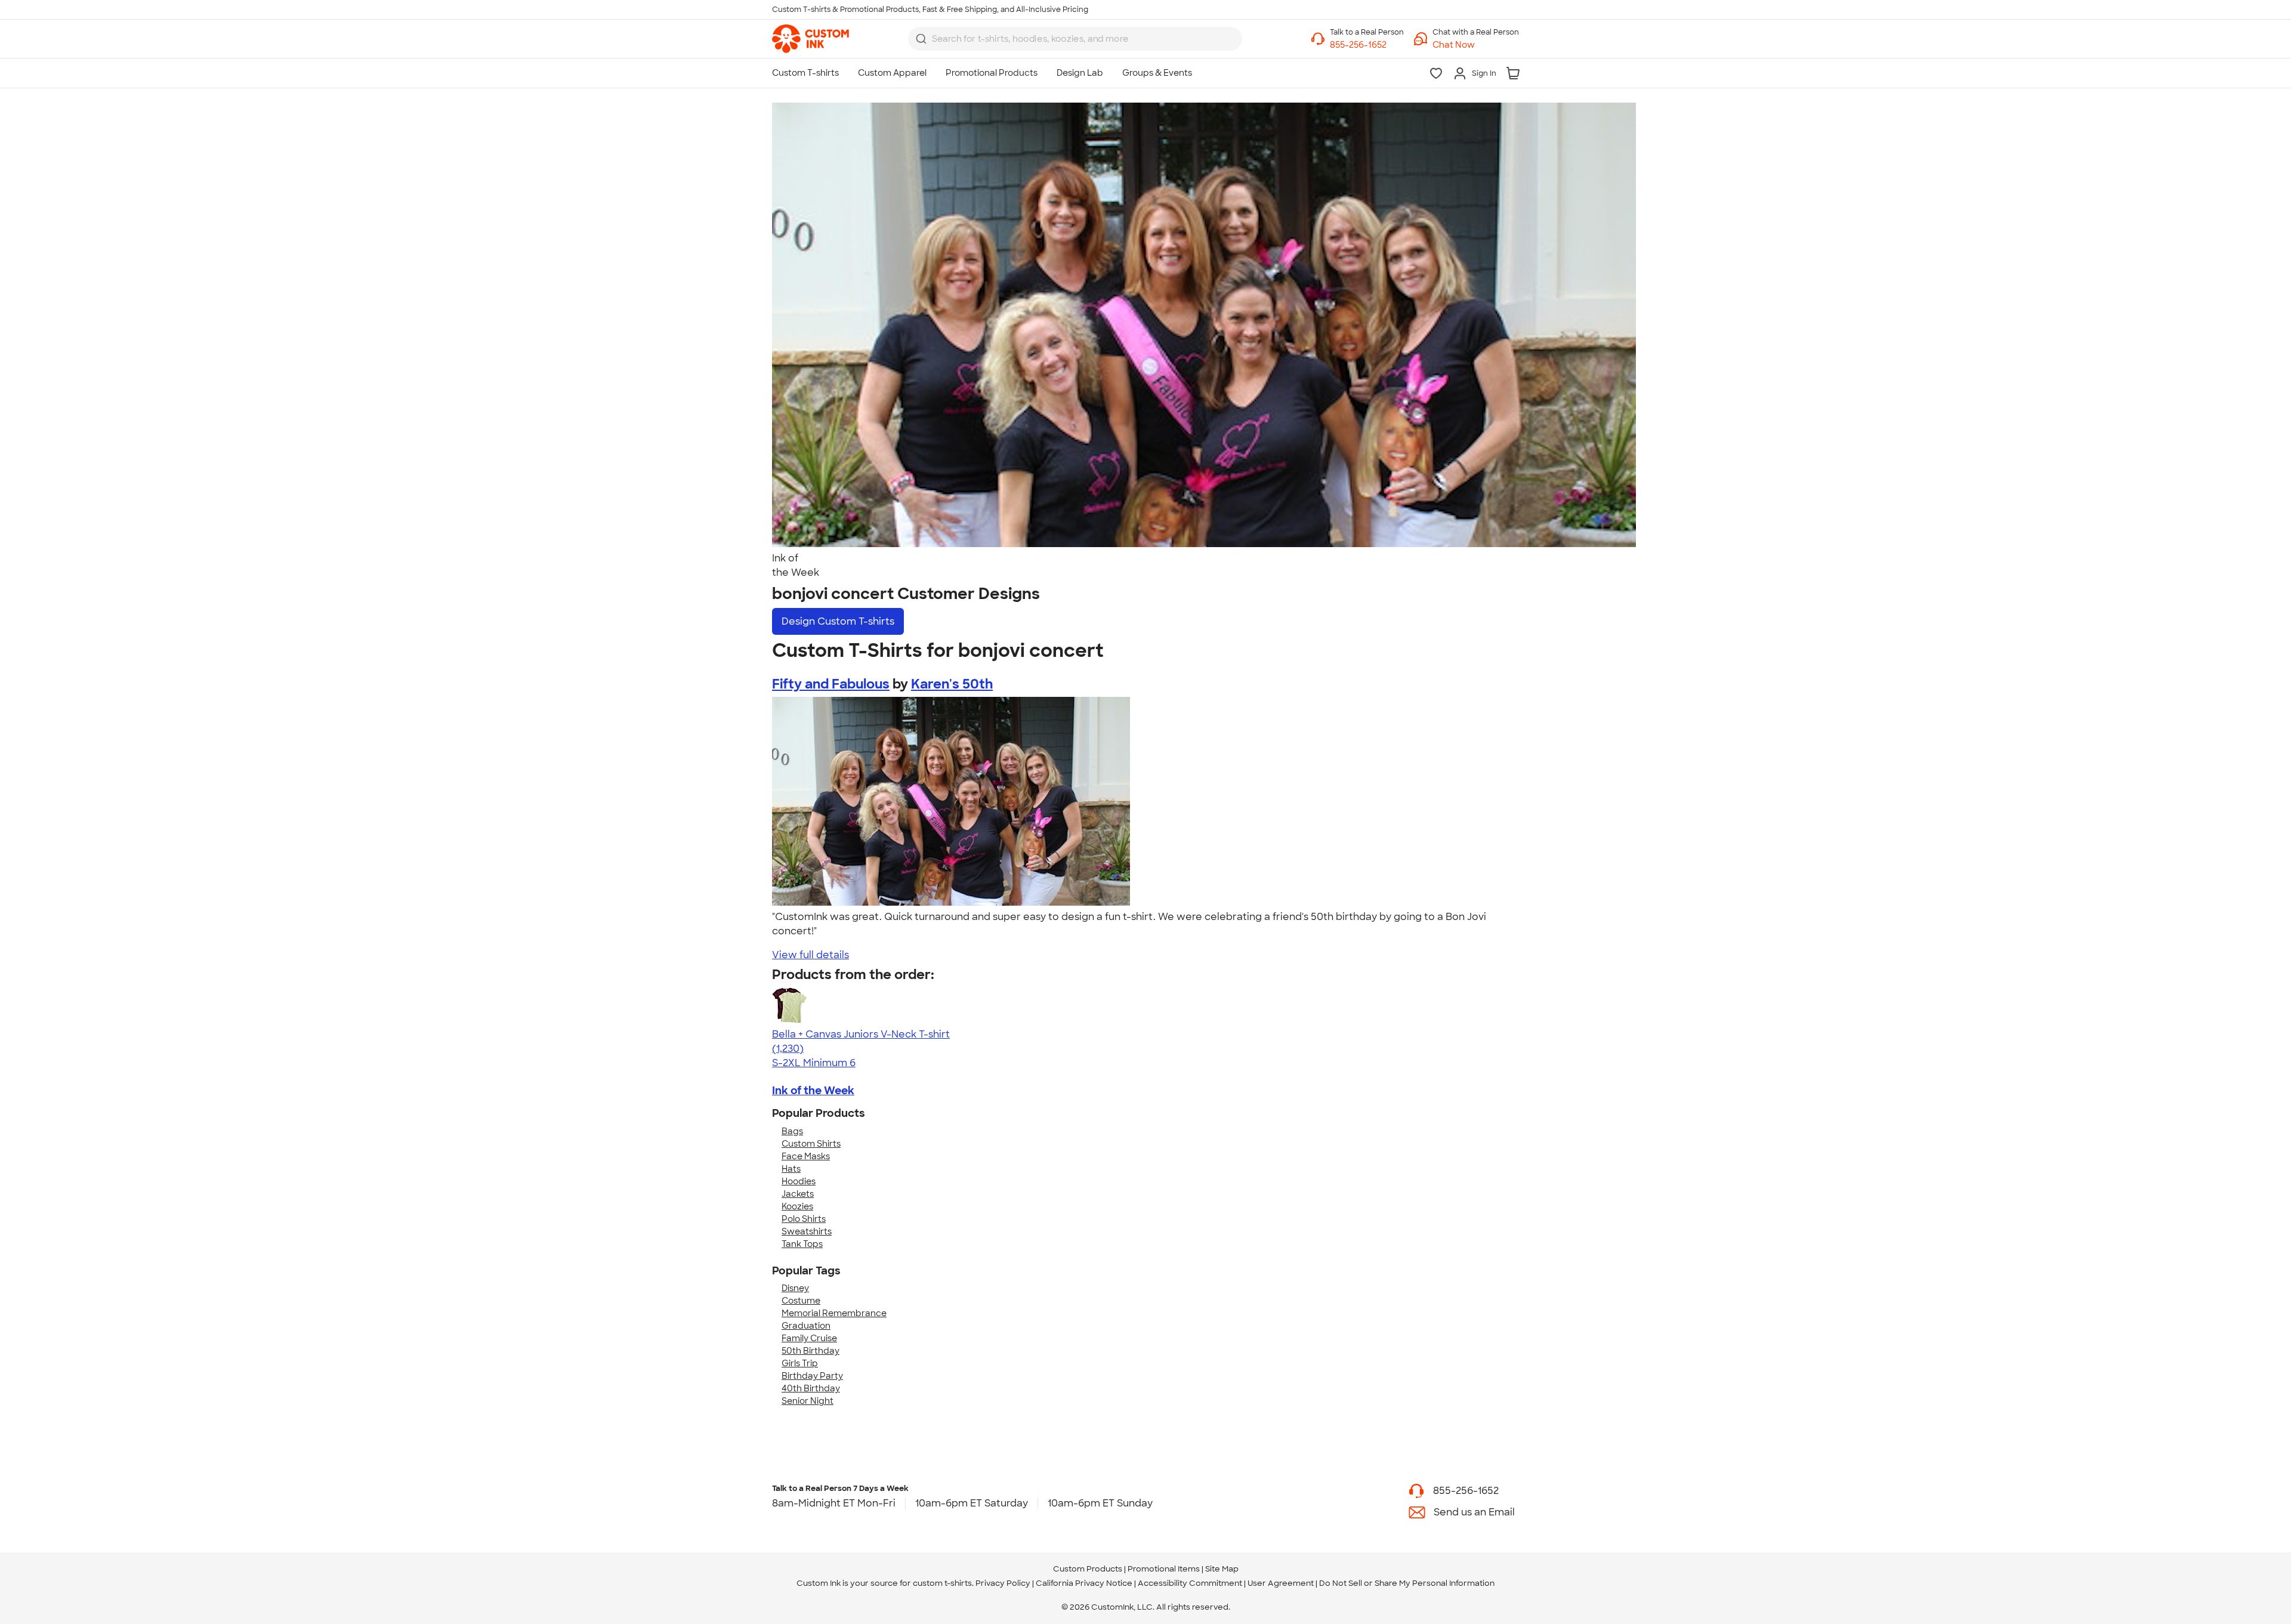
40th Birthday (811, 1388)
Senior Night (808, 1401)
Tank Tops (802, 1244)
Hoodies (799, 1181)
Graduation (806, 1326)
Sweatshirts (807, 1231)
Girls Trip (800, 1363)
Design (838, 621)
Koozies (797, 1206)
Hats (791, 1169)
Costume (801, 1301)
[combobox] (1075, 39)
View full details (811, 955)
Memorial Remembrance (834, 1313)
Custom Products (1088, 1569)
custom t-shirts (942, 1583)
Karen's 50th (952, 684)
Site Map (1222, 1569)
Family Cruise (809, 1338)
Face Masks (806, 1156)
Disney (795, 1288)
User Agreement (1281, 1583)
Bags (792, 1131)
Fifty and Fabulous (831, 684)
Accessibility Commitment (1190, 1583)
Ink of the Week (813, 1091)
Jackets (798, 1194)
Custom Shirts (811, 1144)
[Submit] (921, 39)
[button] (1476, 45)
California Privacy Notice (1084, 1583)
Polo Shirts (804, 1219)
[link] (811, 39)
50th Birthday (811, 1351)
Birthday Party (812, 1376)
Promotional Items (1164, 1569)
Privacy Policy (1003, 1583)
